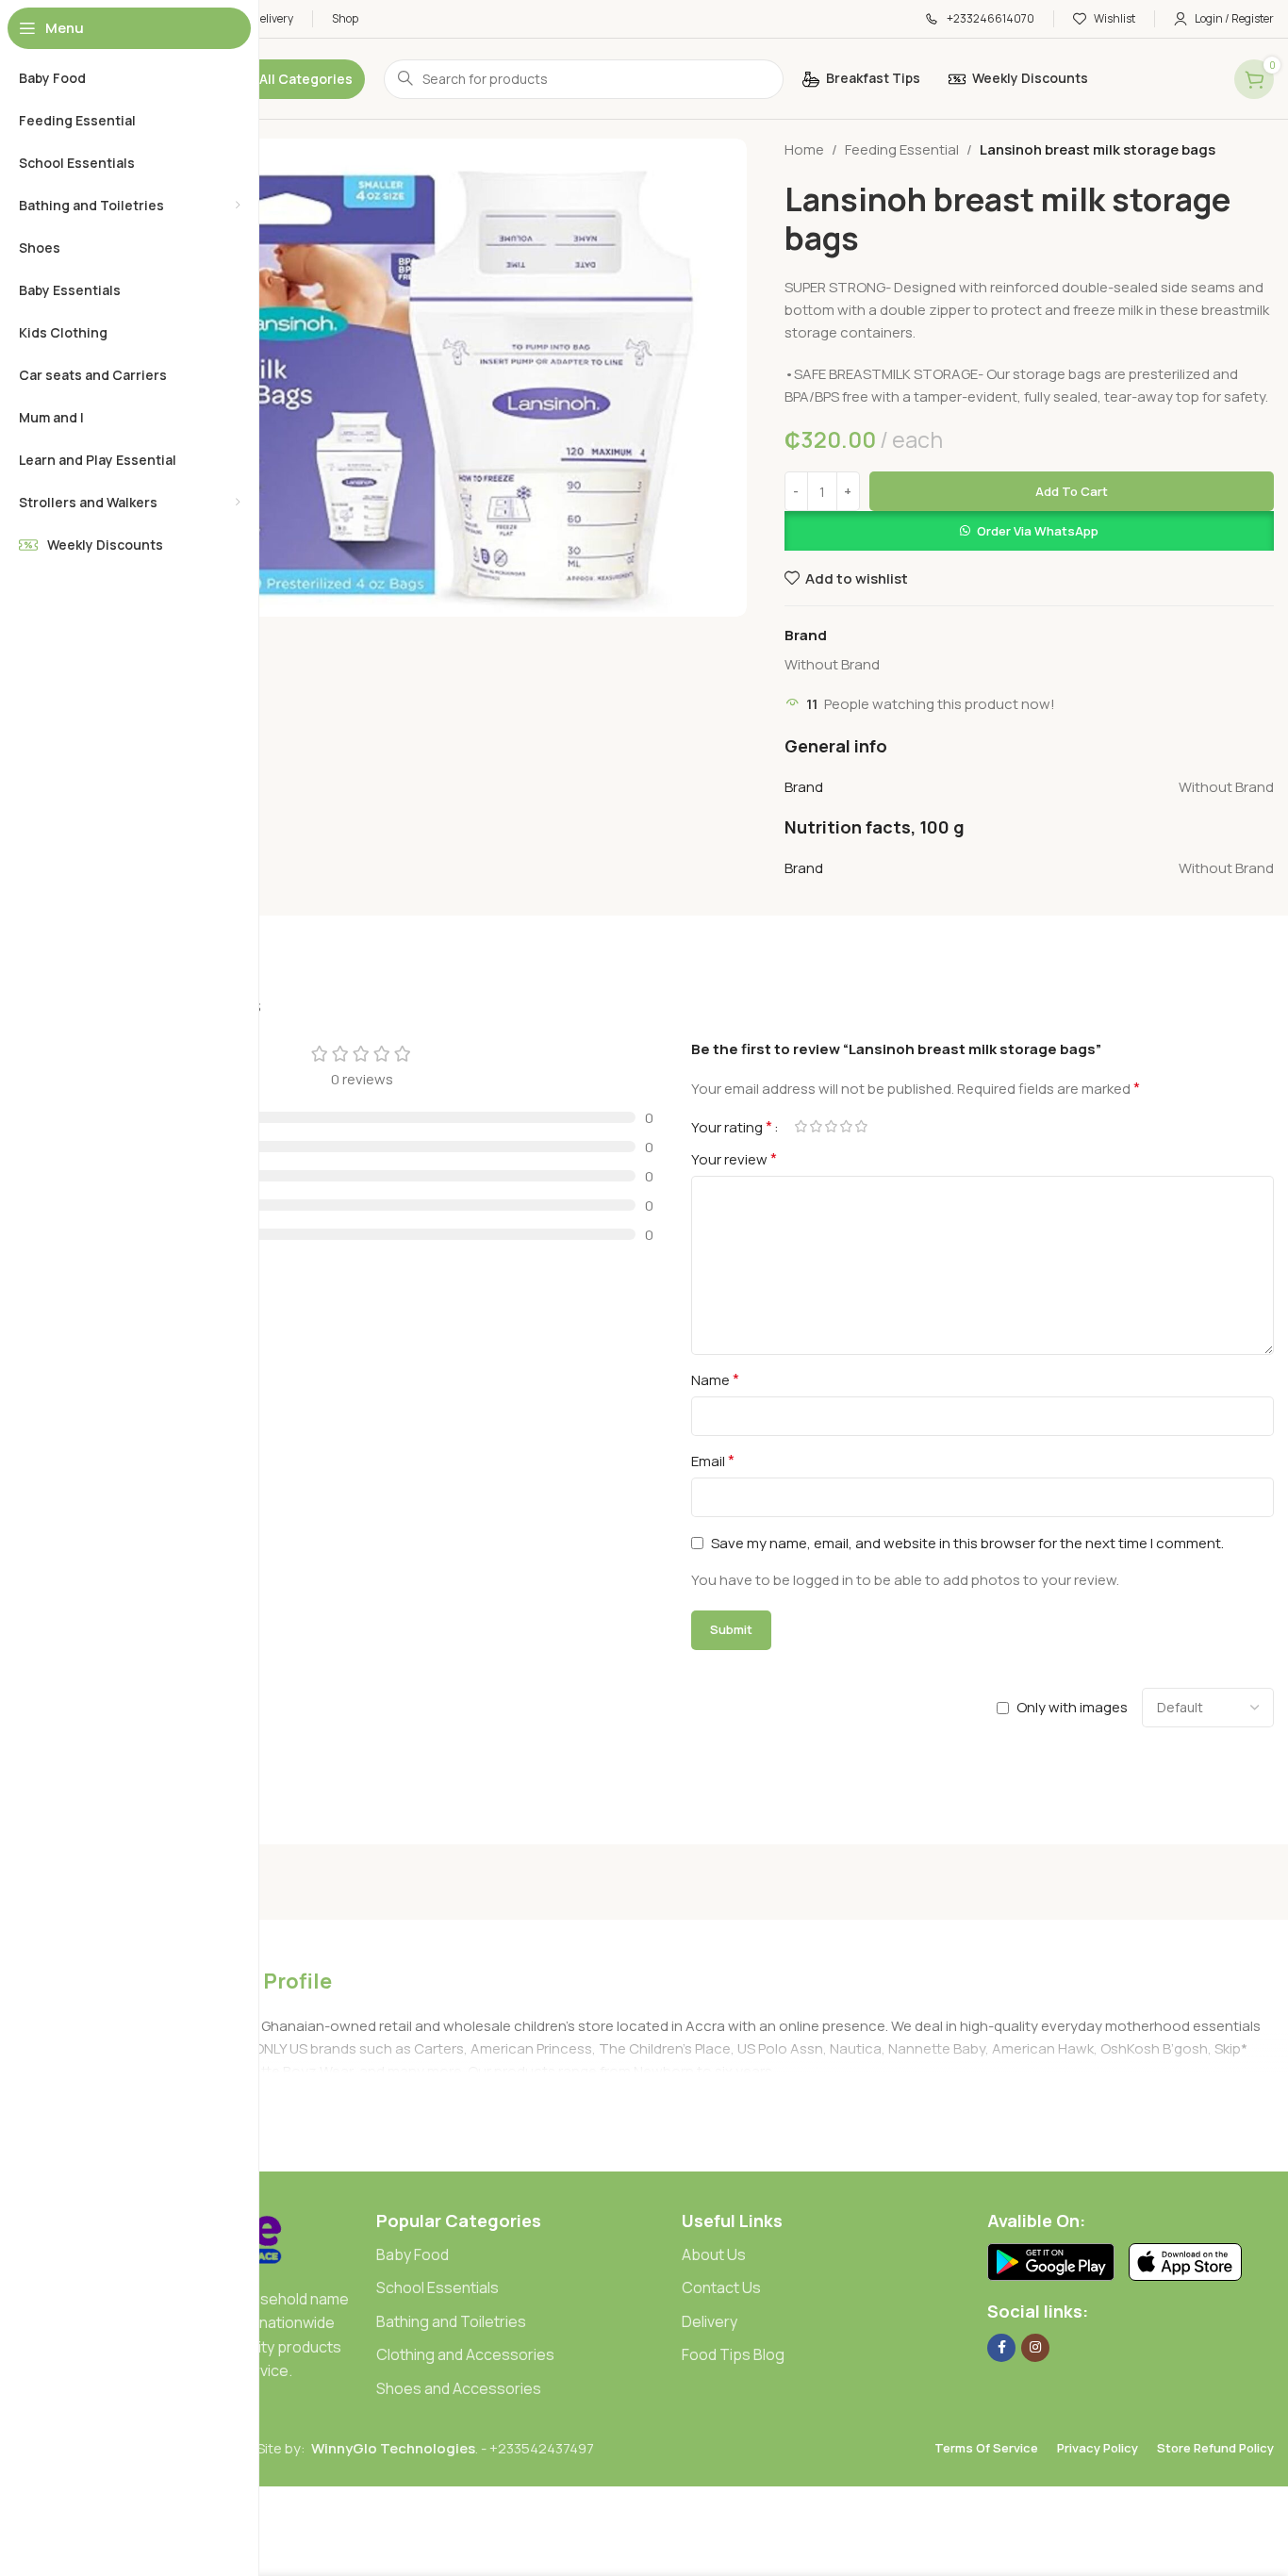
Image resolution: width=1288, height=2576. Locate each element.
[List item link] (520, 2255)
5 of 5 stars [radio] (861, 1126)
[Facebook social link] (1001, 2348)
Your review (734, 1159)
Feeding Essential (902, 149)
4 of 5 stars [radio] (846, 1126)
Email (713, 1461)
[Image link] (1051, 2261)
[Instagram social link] (1035, 2348)
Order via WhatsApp (1038, 531)
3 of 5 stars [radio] (831, 1126)
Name (715, 1379)
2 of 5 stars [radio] (816, 1126)
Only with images (1072, 1707)
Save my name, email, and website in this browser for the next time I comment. (967, 1543)
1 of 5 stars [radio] (801, 1126)
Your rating (732, 1127)
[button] (1029, 531)
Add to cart (1072, 491)
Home (804, 149)
